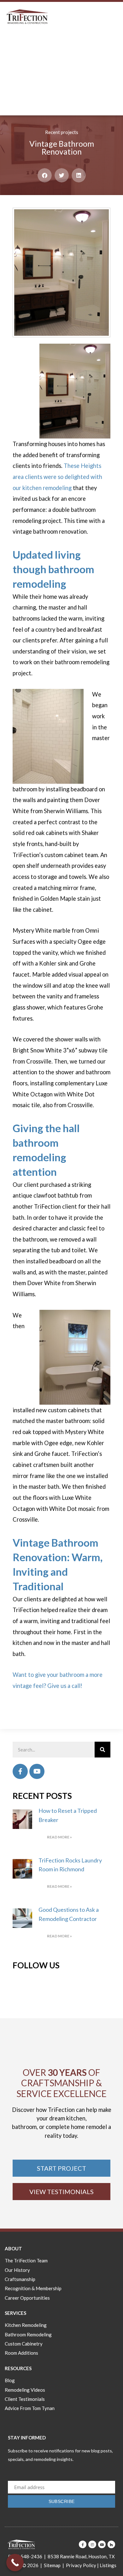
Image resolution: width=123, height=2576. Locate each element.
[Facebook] (20, 1771)
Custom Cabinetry (24, 2344)
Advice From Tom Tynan (30, 2408)
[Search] (102, 1750)
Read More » (59, 1837)
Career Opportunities (27, 2298)
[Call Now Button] (15, 2563)
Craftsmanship (20, 2279)
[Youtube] (37, 1771)
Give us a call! (65, 1686)
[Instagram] (92, 2544)
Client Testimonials (25, 2399)
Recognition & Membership (33, 2288)
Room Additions (21, 2353)
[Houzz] (111, 2544)
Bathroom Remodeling (28, 2334)
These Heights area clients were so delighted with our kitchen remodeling (57, 477)
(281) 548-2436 (25, 2556)
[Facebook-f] (83, 2544)
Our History (17, 2270)
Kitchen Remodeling (26, 2325)
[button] (45, 175)
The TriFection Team (26, 2260)
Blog (10, 2380)
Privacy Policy (81, 2565)
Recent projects (62, 132)
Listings (108, 2565)
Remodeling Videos (25, 2390)
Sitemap (52, 2565)
